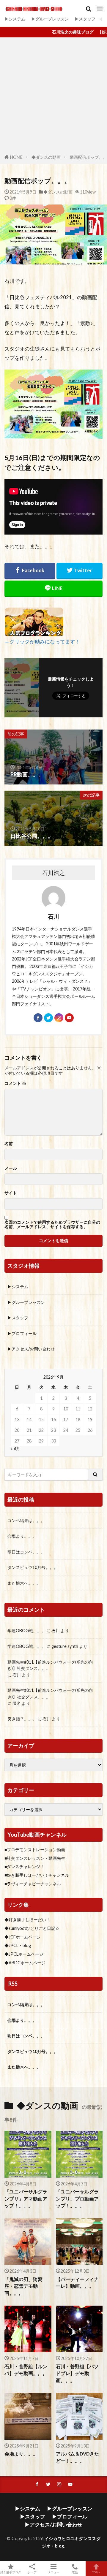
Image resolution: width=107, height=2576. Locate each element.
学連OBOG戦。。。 (26, 1631)
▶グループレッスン (50, 19)
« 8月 (15, 1448)
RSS (13, 1984)
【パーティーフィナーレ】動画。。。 (77, 2283)
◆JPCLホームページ (24, 1954)
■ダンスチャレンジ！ (24, 1866)
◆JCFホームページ (23, 1937)
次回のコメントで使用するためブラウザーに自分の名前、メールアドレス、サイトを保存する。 (52, 1224)
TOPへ (96, 2572)
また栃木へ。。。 (24, 1583)
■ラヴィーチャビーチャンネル (33, 1884)
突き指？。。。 (22, 1719)
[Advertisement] (53, 97)
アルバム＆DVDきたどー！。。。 (77, 2457)
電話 (75, 2572)
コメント (15, 1083)
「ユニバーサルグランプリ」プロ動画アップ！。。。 (77, 2199)
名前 (9, 1144)
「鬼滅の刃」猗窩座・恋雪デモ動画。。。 (23, 2286)
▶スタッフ (85, 19)
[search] (95, 1475)
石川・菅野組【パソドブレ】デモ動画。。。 (77, 2373)
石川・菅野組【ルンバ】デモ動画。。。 (26, 2370)
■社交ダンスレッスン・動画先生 (35, 1858)
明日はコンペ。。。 (26, 1552)
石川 (56, 1631)
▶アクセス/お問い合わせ (31, 1349)
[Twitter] (80, 571)
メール (11, 1168)
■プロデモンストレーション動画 (35, 1850)
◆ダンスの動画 (46, 157)
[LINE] (53, 589)
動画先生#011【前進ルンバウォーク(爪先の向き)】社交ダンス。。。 (50, 1665)
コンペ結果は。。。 (26, 1520)
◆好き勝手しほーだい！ (27, 1920)
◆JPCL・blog (18, 1945)
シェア (32, 2572)
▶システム (15, 19)
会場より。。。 (22, 1536)
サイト (11, 1193)
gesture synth (65, 1646)
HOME (16, 157)
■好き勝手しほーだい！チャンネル (37, 1875)
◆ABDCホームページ (25, 1963)
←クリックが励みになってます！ (42, 642)
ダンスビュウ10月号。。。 (33, 1567)
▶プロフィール (22, 1333)
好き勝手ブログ (11, 2572)
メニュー (53, 2572)
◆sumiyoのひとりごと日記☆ (32, 1928)
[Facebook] (30, 571)
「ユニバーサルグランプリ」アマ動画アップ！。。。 (26, 2199)
